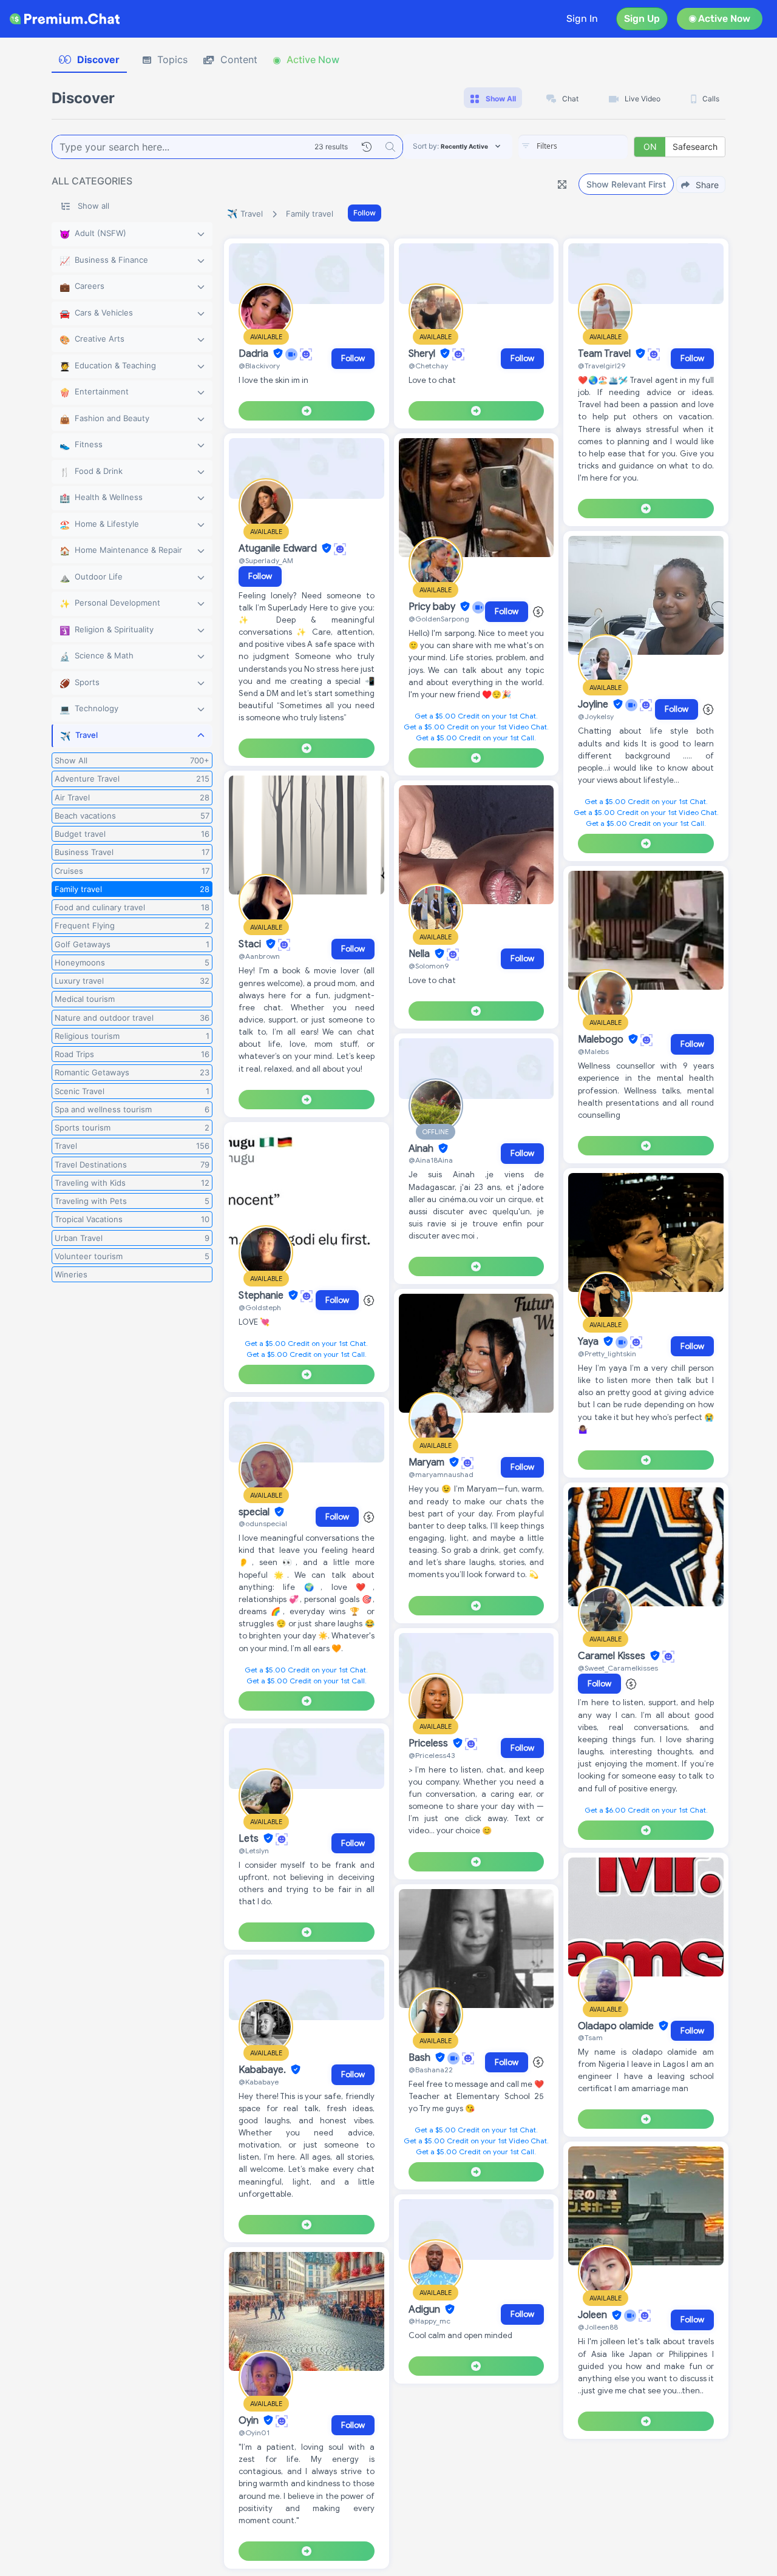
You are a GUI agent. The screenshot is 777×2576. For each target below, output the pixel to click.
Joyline (594, 705)
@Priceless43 (432, 1755)
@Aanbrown (259, 956)
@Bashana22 (431, 2070)
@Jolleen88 (598, 2327)
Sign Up (642, 19)
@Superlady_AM (266, 560)
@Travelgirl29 (602, 366)
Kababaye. (263, 2070)
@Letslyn (254, 1851)
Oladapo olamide (617, 2026)
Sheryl (423, 354)
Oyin (250, 2421)
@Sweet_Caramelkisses (618, 1668)
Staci (251, 944)
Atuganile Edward (279, 549)
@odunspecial (263, 1523)
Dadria (255, 354)
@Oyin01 (254, 2432)
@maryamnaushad (441, 1474)
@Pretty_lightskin (607, 1354)
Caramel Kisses (613, 1656)
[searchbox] (591, 146)
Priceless (429, 1743)
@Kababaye (259, 2082)
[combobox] (573, 147)
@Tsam (590, 2037)
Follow (365, 213)
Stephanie (262, 1296)
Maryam (428, 1462)
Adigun (426, 2310)
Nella (420, 954)
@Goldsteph (260, 1307)
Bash (421, 2058)
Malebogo (602, 1040)
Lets (250, 1839)
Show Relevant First (626, 184)
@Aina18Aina (431, 1160)
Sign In (582, 19)
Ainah (422, 1149)
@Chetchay (428, 366)
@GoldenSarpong (439, 619)
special (255, 1512)
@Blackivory (259, 366)
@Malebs (593, 1051)
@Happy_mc (429, 2321)
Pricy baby (433, 607)
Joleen (594, 2316)
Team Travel (606, 354)
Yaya (589, 1342)
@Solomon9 (429, 966)
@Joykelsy (596, 716)
